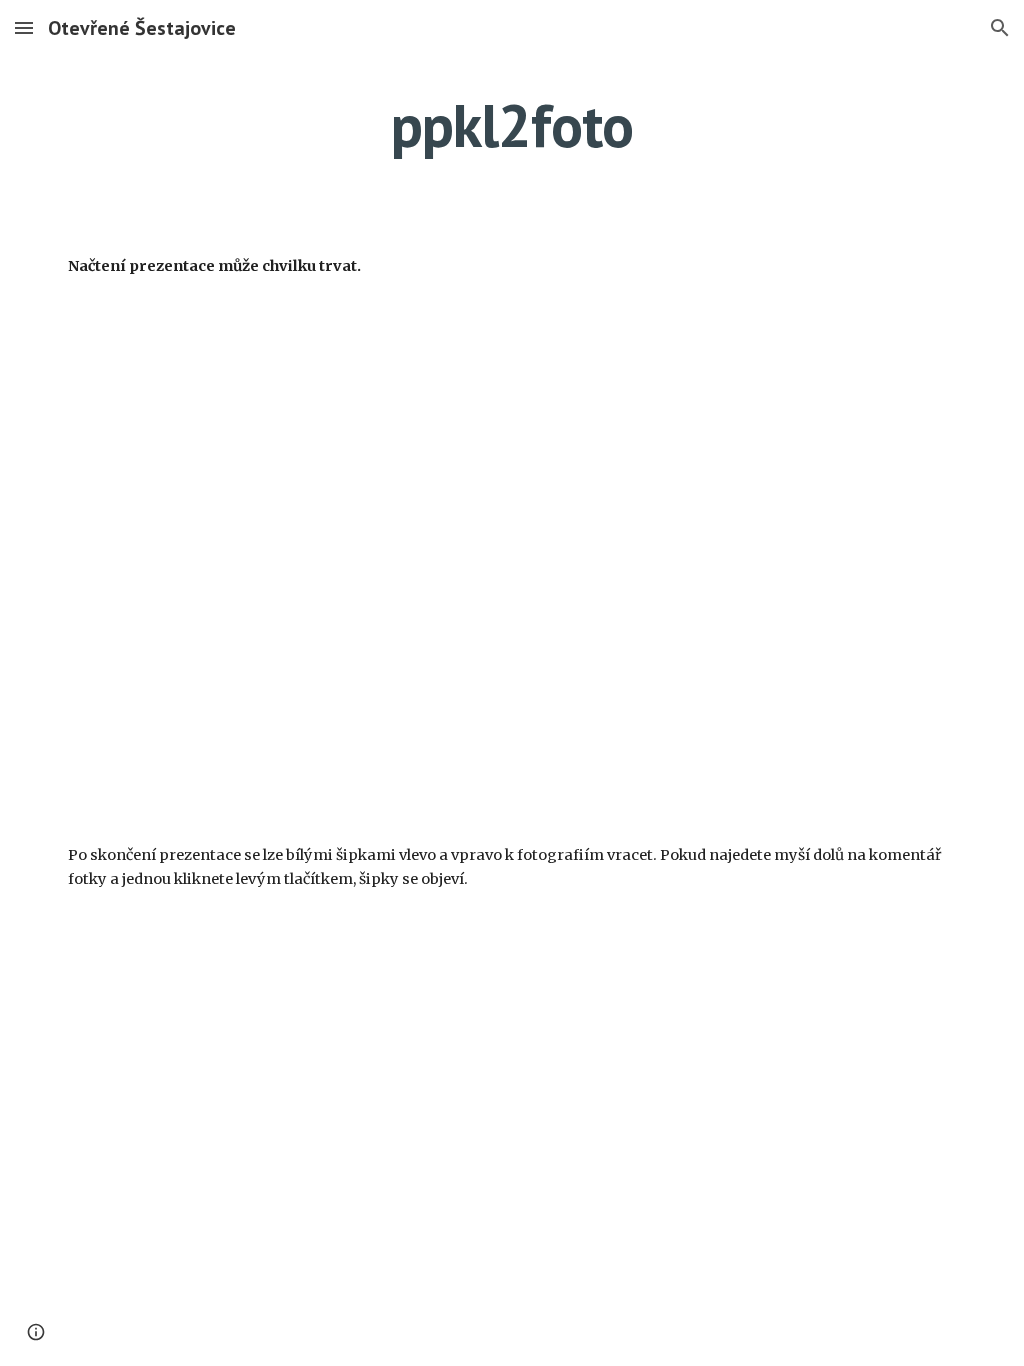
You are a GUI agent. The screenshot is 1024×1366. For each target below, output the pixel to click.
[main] (512, 125)
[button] (24, 27)
